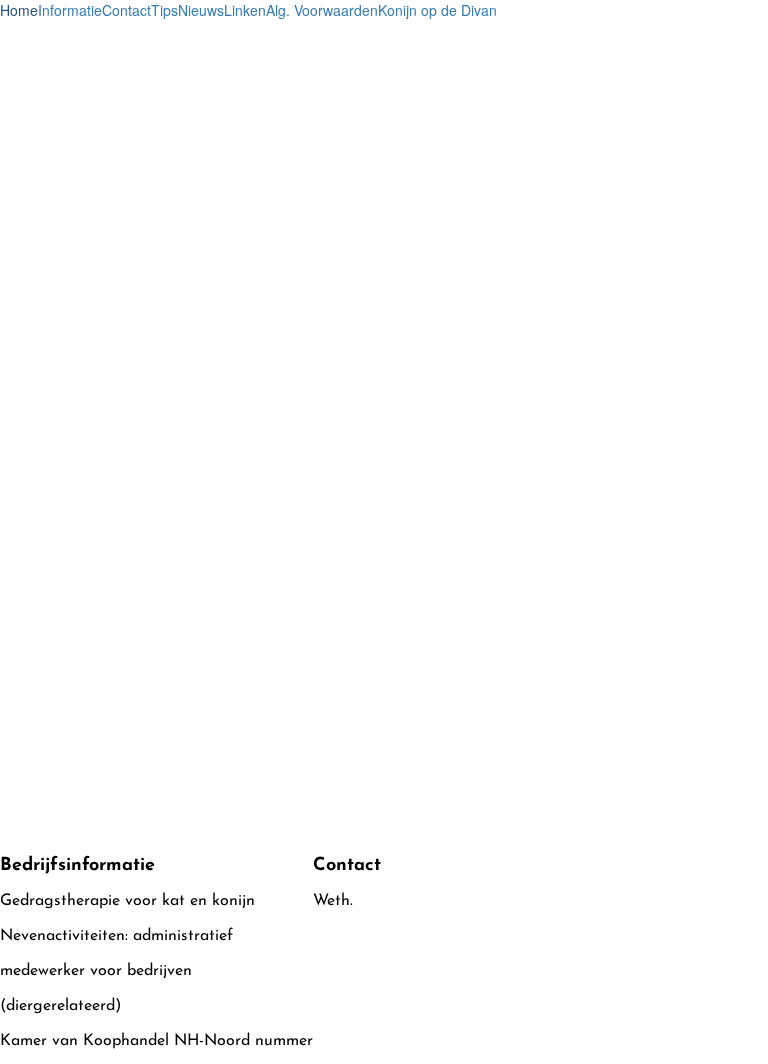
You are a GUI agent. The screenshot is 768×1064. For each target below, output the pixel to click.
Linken (245, 10)
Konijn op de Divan (437, 10)
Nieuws (201, 10)
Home (19, 10)
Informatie (70, 10)
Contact (126, 10)
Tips (164, 10)
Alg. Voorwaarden (322, 10)
